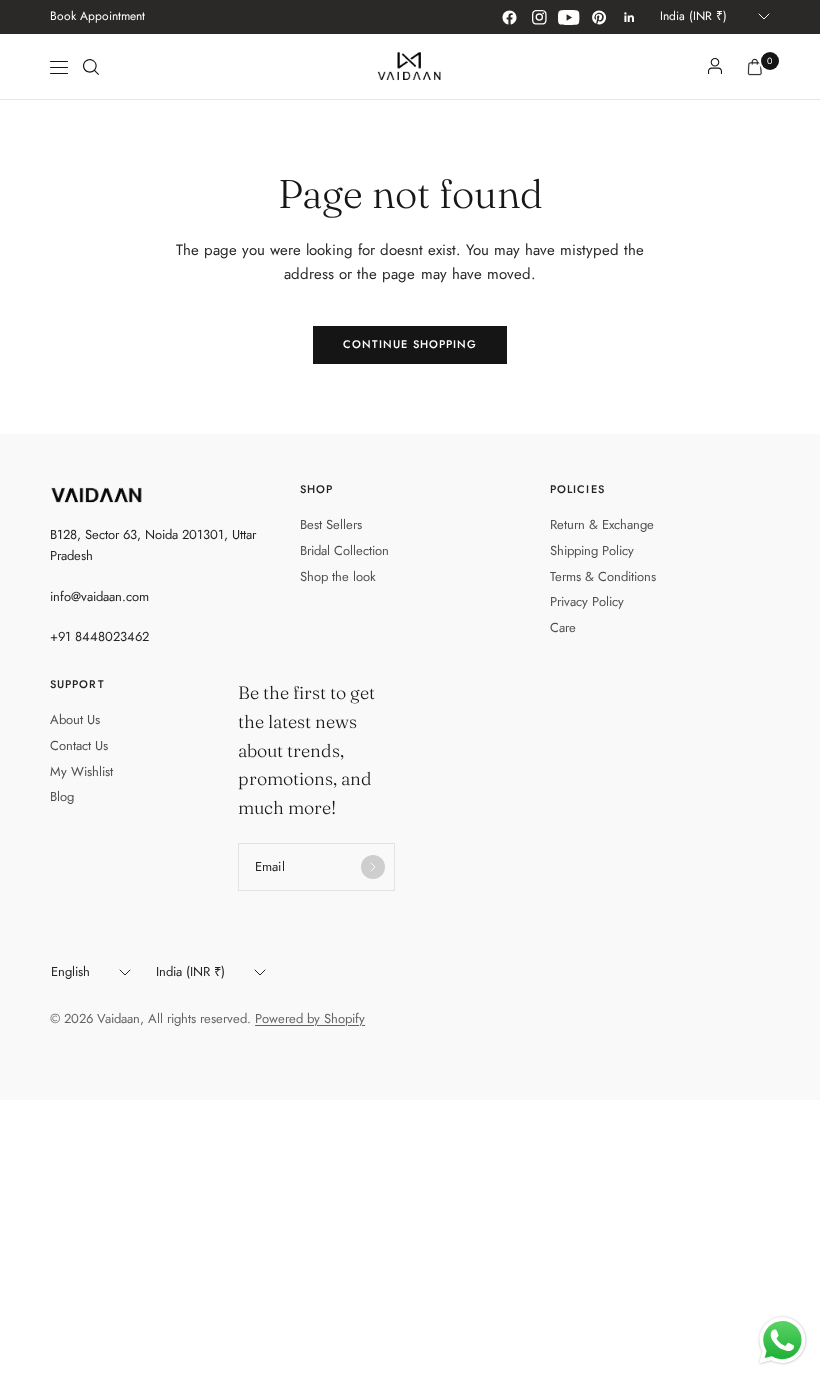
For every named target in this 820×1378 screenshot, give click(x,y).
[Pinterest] (599, 17)
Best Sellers (331, 524)
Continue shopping (410, 344)
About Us (75, 719)
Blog (62, 796)
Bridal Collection (344, 550)
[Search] (91, 67)
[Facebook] (509, 17)
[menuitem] (97, 17)
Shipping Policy (592, 550)
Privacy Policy (587, 601)
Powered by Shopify (310, 1018)
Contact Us (79, 745)
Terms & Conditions (603, 576)
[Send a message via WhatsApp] (782, 1340)
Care (563, 627)
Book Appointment (97, 16)
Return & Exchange (602, 524)
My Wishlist (81, 771)
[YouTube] (569, 17)
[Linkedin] (629, 17)
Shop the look (338, 576)
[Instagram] (539, 17)
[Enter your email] (373, 867)
